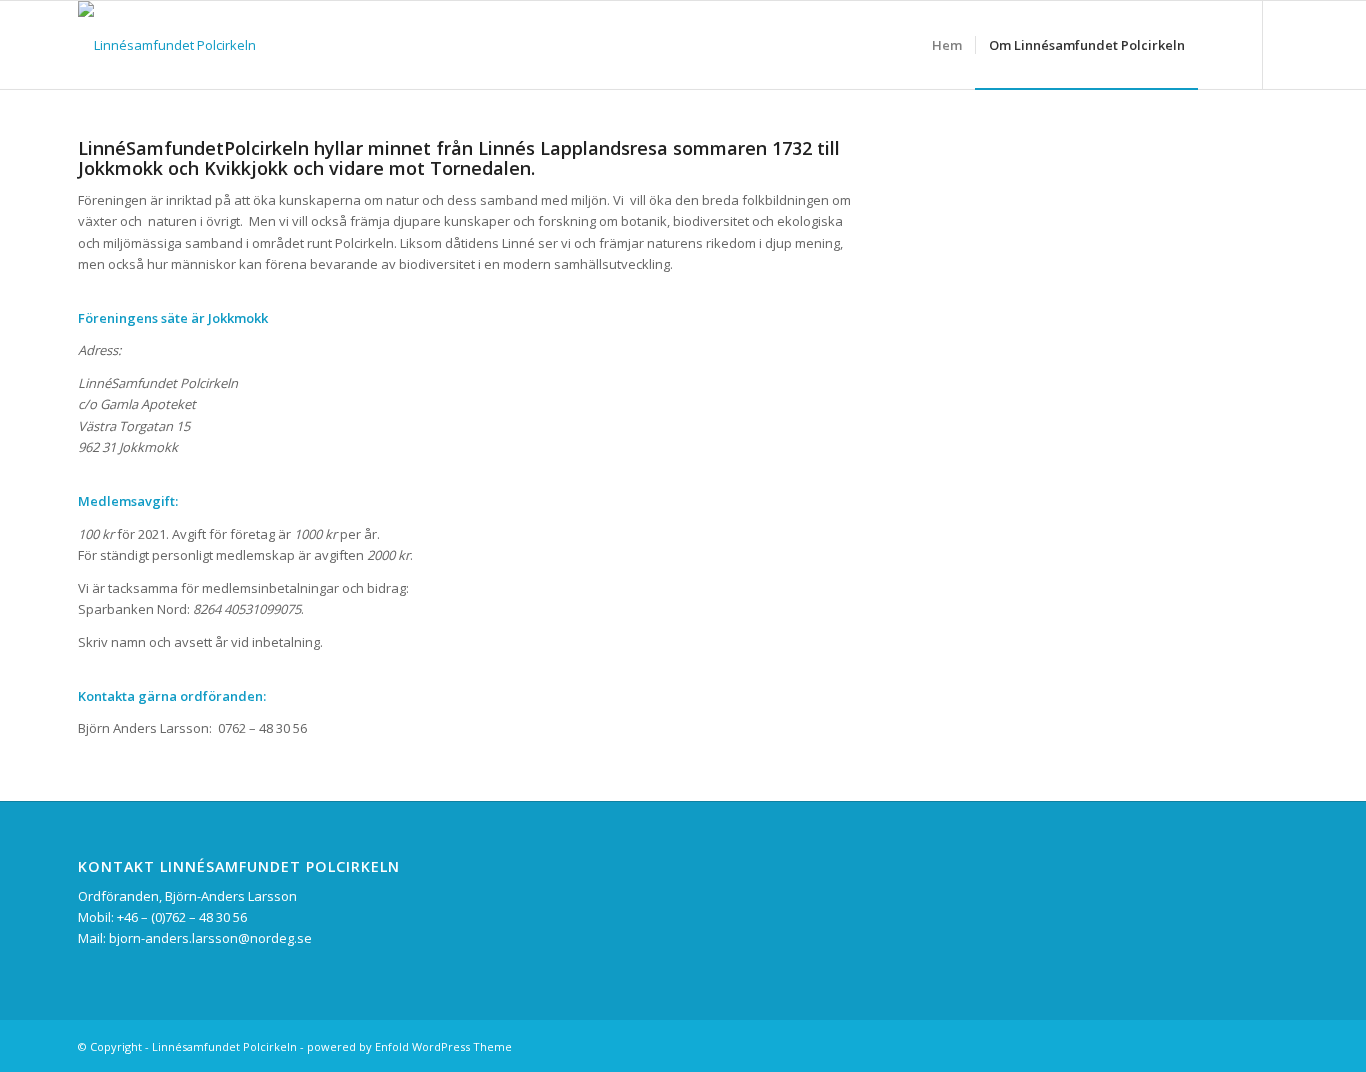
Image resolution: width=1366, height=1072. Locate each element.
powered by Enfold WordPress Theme (409, 1046)
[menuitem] (947, 45)
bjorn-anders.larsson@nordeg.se (210, 938)
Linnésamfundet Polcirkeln (224, 1046)
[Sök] (1217, 45)
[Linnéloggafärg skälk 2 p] (167, 45)
